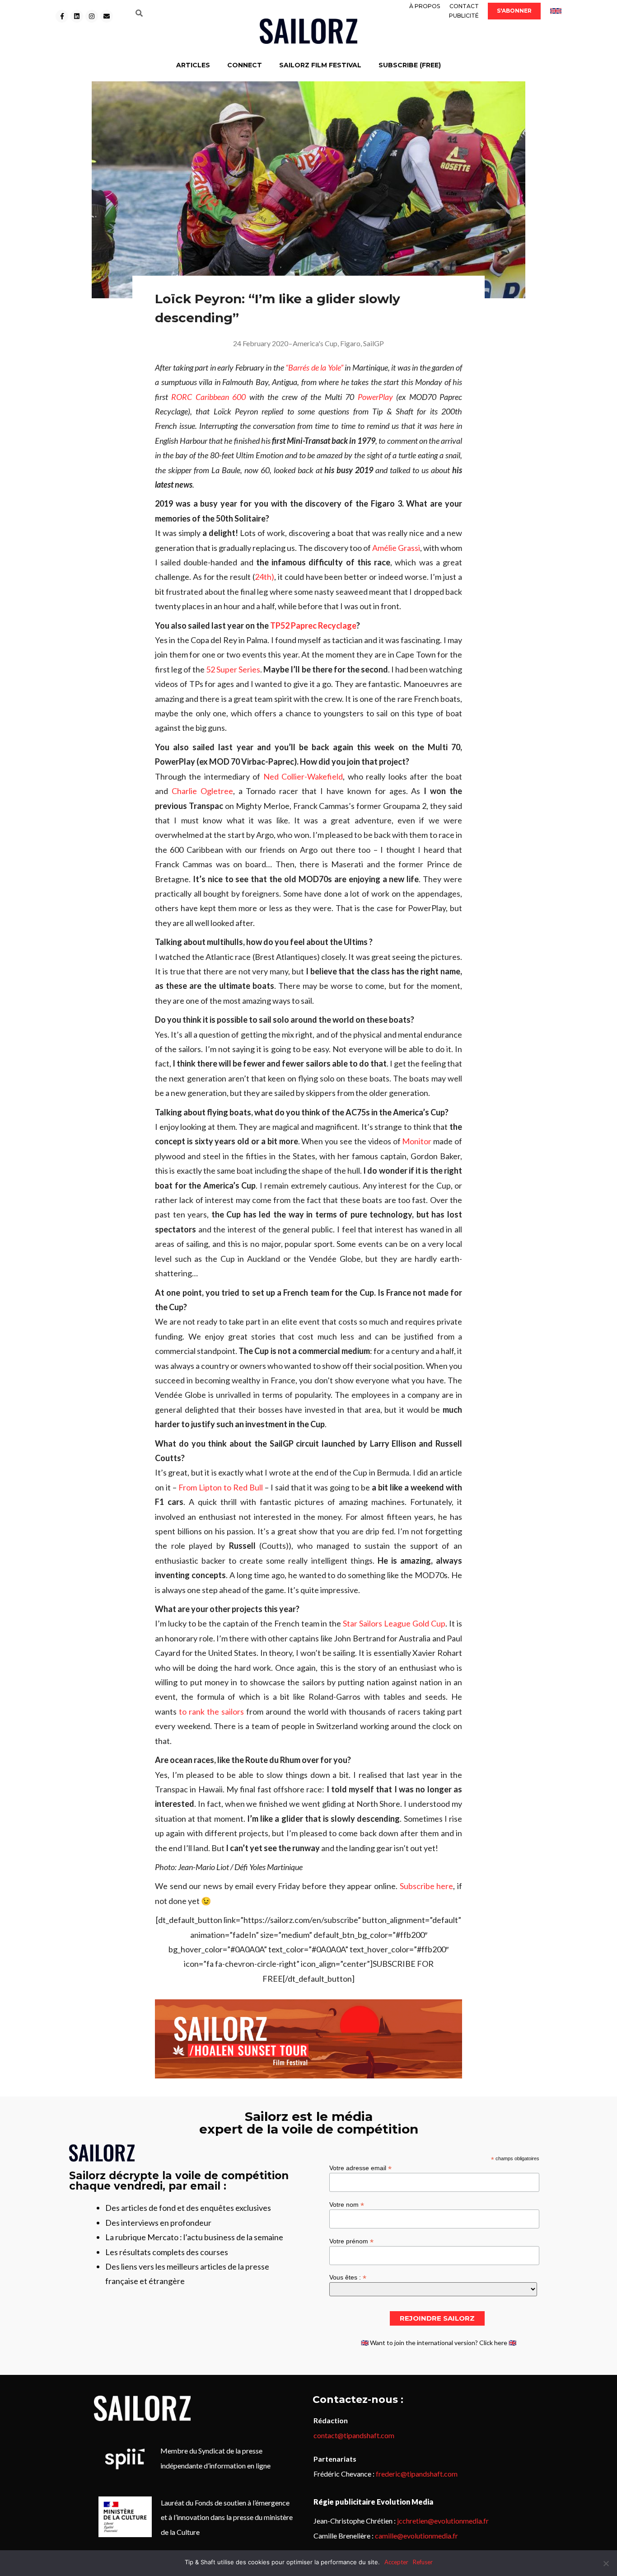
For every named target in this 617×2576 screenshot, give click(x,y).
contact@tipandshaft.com (354, 2435)
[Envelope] (107, 16)
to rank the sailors (211, 1711)
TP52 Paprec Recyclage (313, 625)
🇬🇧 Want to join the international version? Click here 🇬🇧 (439, 2343)
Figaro (350, 343)
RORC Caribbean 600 (208, 397)
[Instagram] (92, 16)
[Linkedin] (77, 16)
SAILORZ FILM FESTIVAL (320, 65)
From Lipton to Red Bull (221, 1487)
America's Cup (315, 343)
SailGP (374, 343)
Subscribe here (427, 1886)
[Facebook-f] (62, 16)
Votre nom (347, 2204)
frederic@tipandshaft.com (417, 2474)
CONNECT (245, 65)
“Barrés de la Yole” (314, 367)
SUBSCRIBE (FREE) (410, 65)
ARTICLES (193, 65)
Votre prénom (351, 2241)
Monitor (417, 1141)
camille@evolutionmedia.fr (416, 2536)
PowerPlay (375, 397)
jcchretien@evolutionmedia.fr (443, 2521)
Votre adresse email (360, 2168)
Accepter (396, 2562)
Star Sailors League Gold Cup (394, 1623)
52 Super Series (233, 669)
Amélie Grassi (396, 548)
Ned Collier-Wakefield (303, 776)
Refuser (423, 2562)
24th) (264, 577)
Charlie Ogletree (202, 791)
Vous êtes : (348, 2277)
